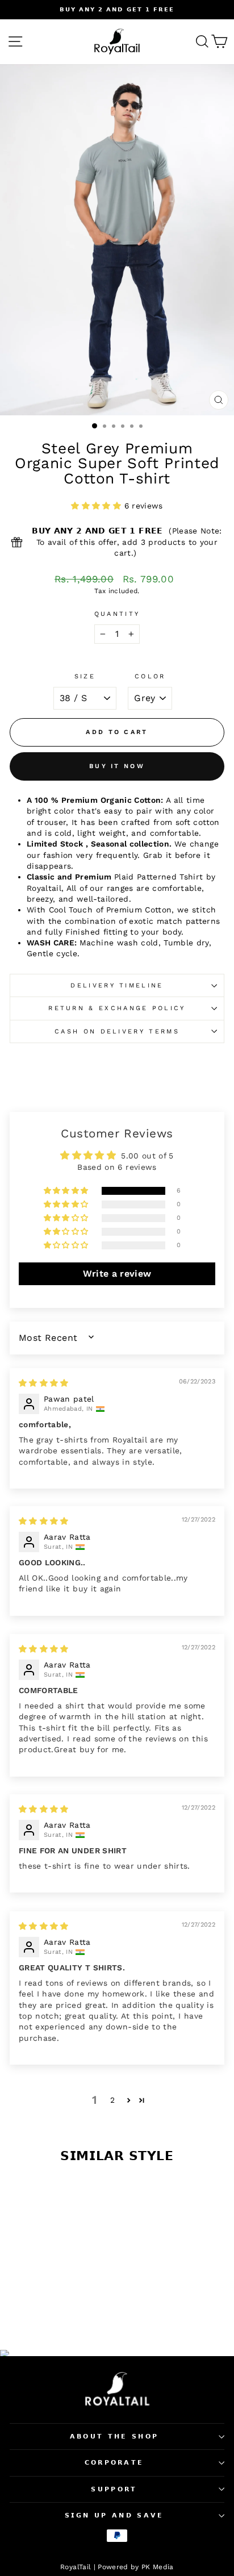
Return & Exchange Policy (117, 1008)
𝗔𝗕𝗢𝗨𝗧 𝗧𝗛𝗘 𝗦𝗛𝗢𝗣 (114, 2437)
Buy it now (117, 766)
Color (150, 676)
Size (85, 676)
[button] (97, 506)
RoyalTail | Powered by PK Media (117, 2567)
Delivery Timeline (117, 985)
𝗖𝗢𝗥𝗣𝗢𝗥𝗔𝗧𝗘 (114, 2463)
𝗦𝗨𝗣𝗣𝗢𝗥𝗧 (114, 2489)
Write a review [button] (117, 1274)
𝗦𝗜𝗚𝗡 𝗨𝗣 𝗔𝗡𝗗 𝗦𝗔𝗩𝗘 (114, 2515)
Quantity (117, 614)
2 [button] (112, 2100)
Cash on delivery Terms (117, 1031)
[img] (44, 1383)
